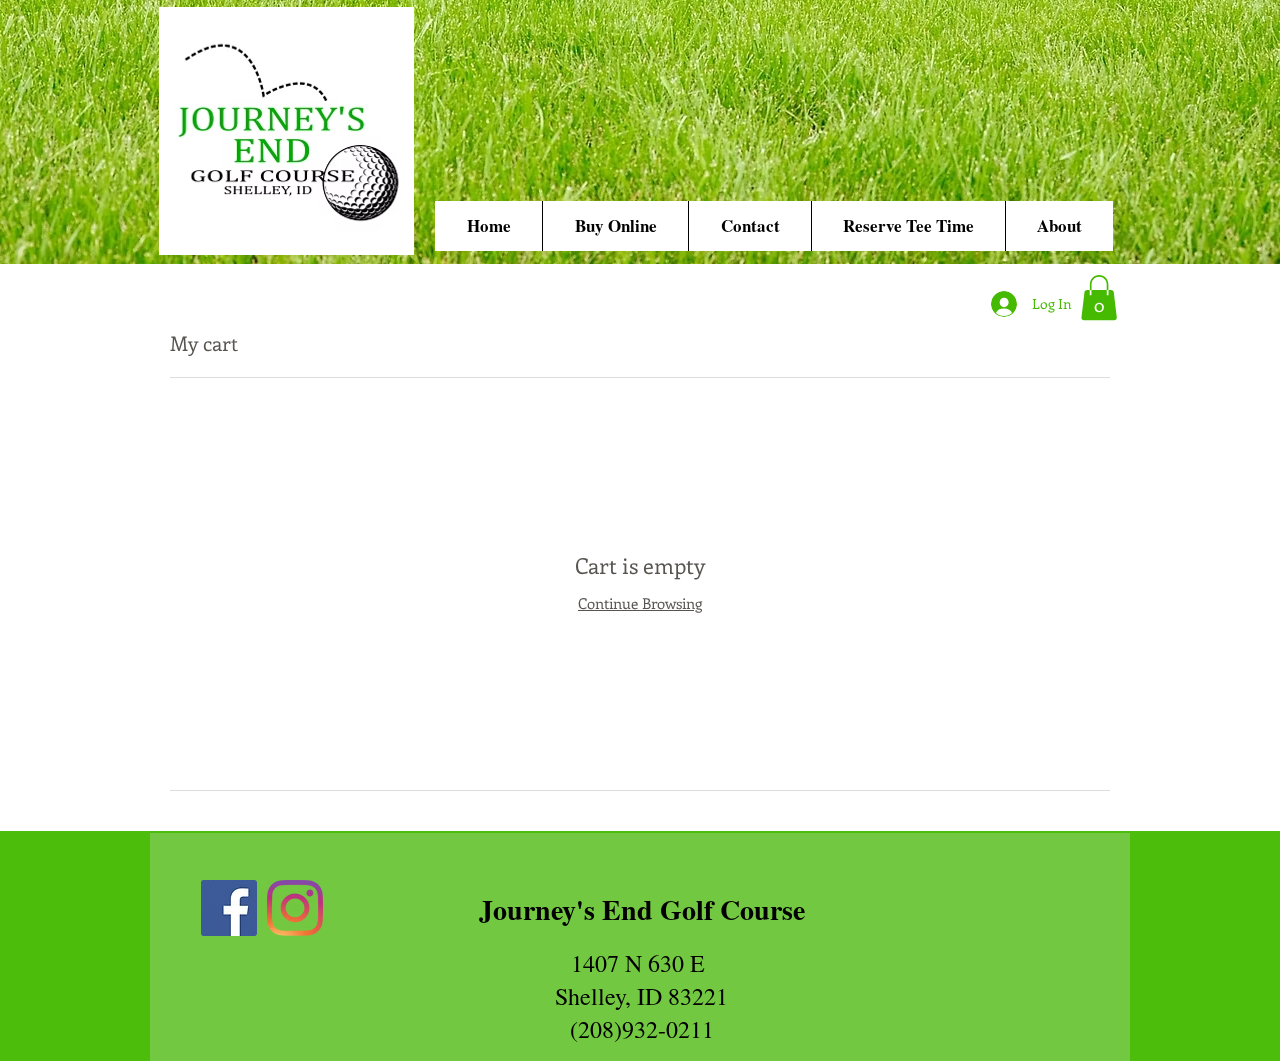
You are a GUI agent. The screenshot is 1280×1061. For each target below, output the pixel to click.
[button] (1099, 297)
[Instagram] (295, 908)
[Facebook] (229, 908)
